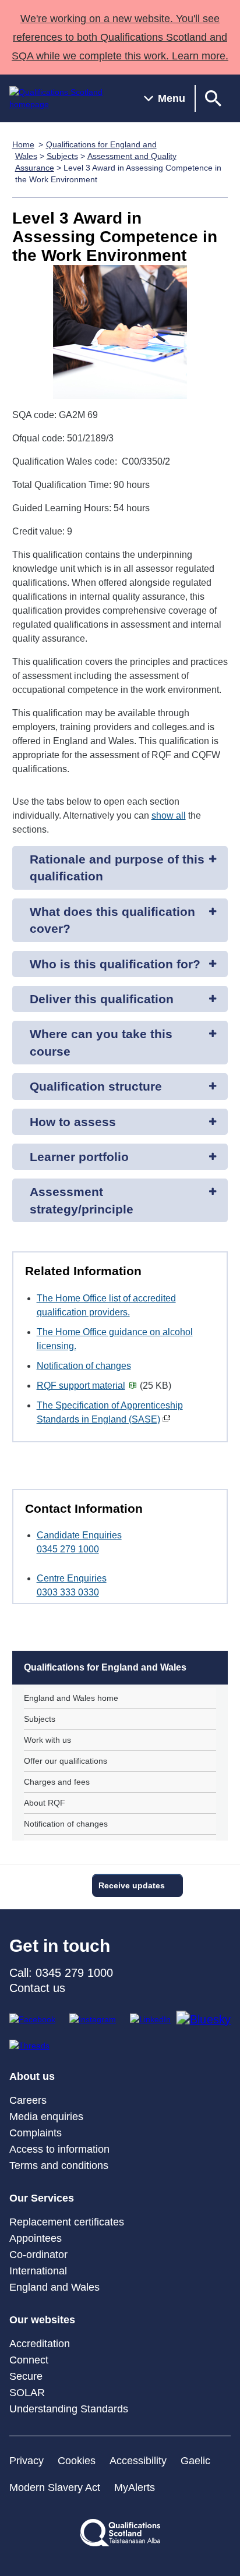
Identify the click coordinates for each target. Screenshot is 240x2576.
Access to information (59, 2149)
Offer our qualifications (66, 1761)
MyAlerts (135, 2487)
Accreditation (40, 2344)
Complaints (36, 2133)
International (38, 2271)
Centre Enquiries (72, 1578)
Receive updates (132, 1885)
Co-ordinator (38, 2255)
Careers (28, 2100)
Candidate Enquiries (79, 1535)
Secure (26, 2376)
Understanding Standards (69, 2409)
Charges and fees (57, 1782)
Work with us (47, 1740)
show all (169, 815)
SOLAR (27, 2393)
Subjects (62, 156)
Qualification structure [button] (96, 1086)
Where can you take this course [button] (101, 1042)
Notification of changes (84, 1366)
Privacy (27, 2461)
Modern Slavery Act (55, 2487)
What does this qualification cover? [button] (112, 920)
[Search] (213, 98)
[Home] (67, 98)
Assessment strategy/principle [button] (82, 1200)
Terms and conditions (59, 2165)
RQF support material (81, 1386)
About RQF (45, 1803)
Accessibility (138, 2461)
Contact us (37, 1988)
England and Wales (54, 2287)
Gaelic (195, 2461)
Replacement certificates (67, 2222)
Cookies (77, 2461)
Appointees (36, 2238)
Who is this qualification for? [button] (115, 964)
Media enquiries (46, 2117)
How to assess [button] (73, 1122)
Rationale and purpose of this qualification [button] (117, 868)
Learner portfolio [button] (79, 1157)
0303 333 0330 (68, 1592)
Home (23, 144)
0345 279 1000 (68, 1549)
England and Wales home (71, 1698)
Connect (29, 2360)
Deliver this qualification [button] (102, 999)
